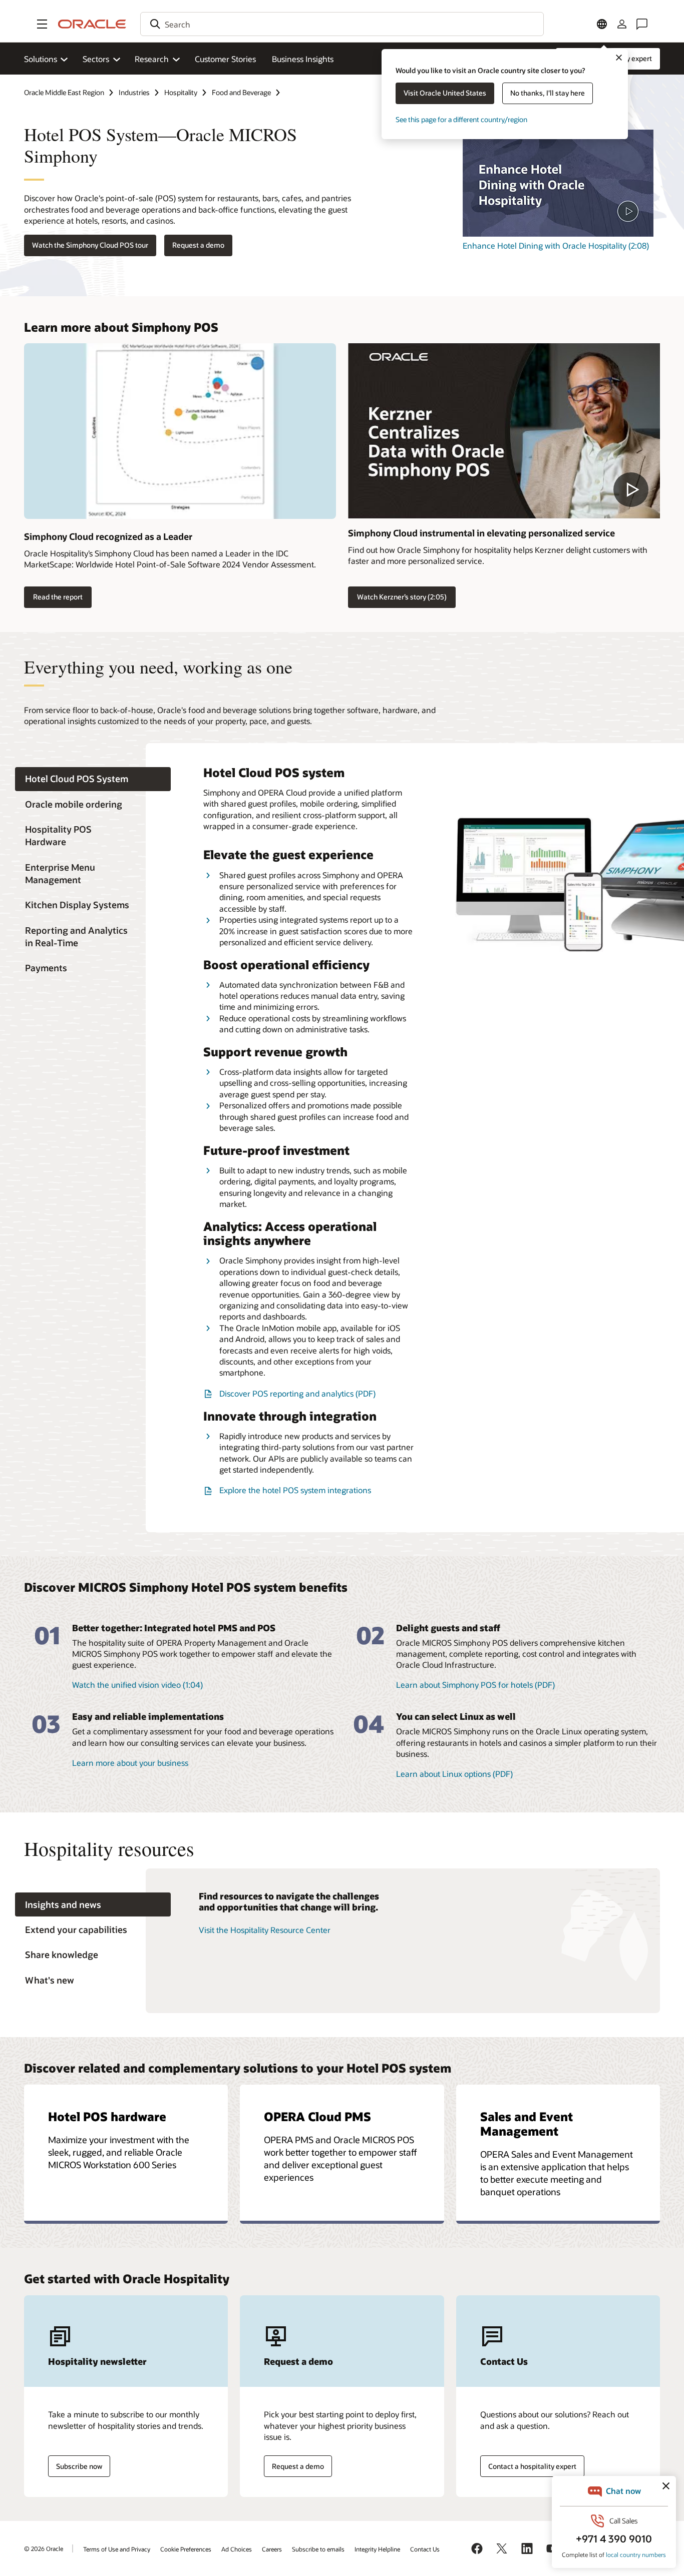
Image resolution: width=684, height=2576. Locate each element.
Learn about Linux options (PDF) (454, 1774)
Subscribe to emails (318, 2549)
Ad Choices (237, 2549)
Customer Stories (225, 59)
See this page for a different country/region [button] (461, 119)
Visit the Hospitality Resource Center (265, 1930)
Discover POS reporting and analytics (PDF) (297, 1393)
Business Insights (303, 59)
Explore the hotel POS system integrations (295, 1490)
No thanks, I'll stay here (548, 93)
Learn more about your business (130, 1763)
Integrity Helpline (377, 2549)
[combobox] (342, 24)
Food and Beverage (241, 92)
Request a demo (298, 2466)
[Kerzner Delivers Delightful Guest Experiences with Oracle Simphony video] (504, 431)
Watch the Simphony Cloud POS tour (90, 245)
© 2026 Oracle (44, 2548)
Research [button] (152, 59)
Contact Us (425, 2549)
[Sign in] (622, 24)
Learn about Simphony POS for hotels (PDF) (475, 1685)
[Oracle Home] (92, 24)
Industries (134, 92)
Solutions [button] (41, 59)
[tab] (93, 779)
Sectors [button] (96, 59)
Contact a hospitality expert (532, 2466)
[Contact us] (642, 24)
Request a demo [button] (198, 245)
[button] (42, 24)
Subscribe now (79, 2466)
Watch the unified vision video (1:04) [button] (137, 1685)
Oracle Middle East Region (64, 92)
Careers (272, 2549)
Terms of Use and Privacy (117, 2549)
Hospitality (181, 92)
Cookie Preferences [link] (186, 2549)
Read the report (58, 597)
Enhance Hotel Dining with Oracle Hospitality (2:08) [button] (556, 245)
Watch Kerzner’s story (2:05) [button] (402, 597)
